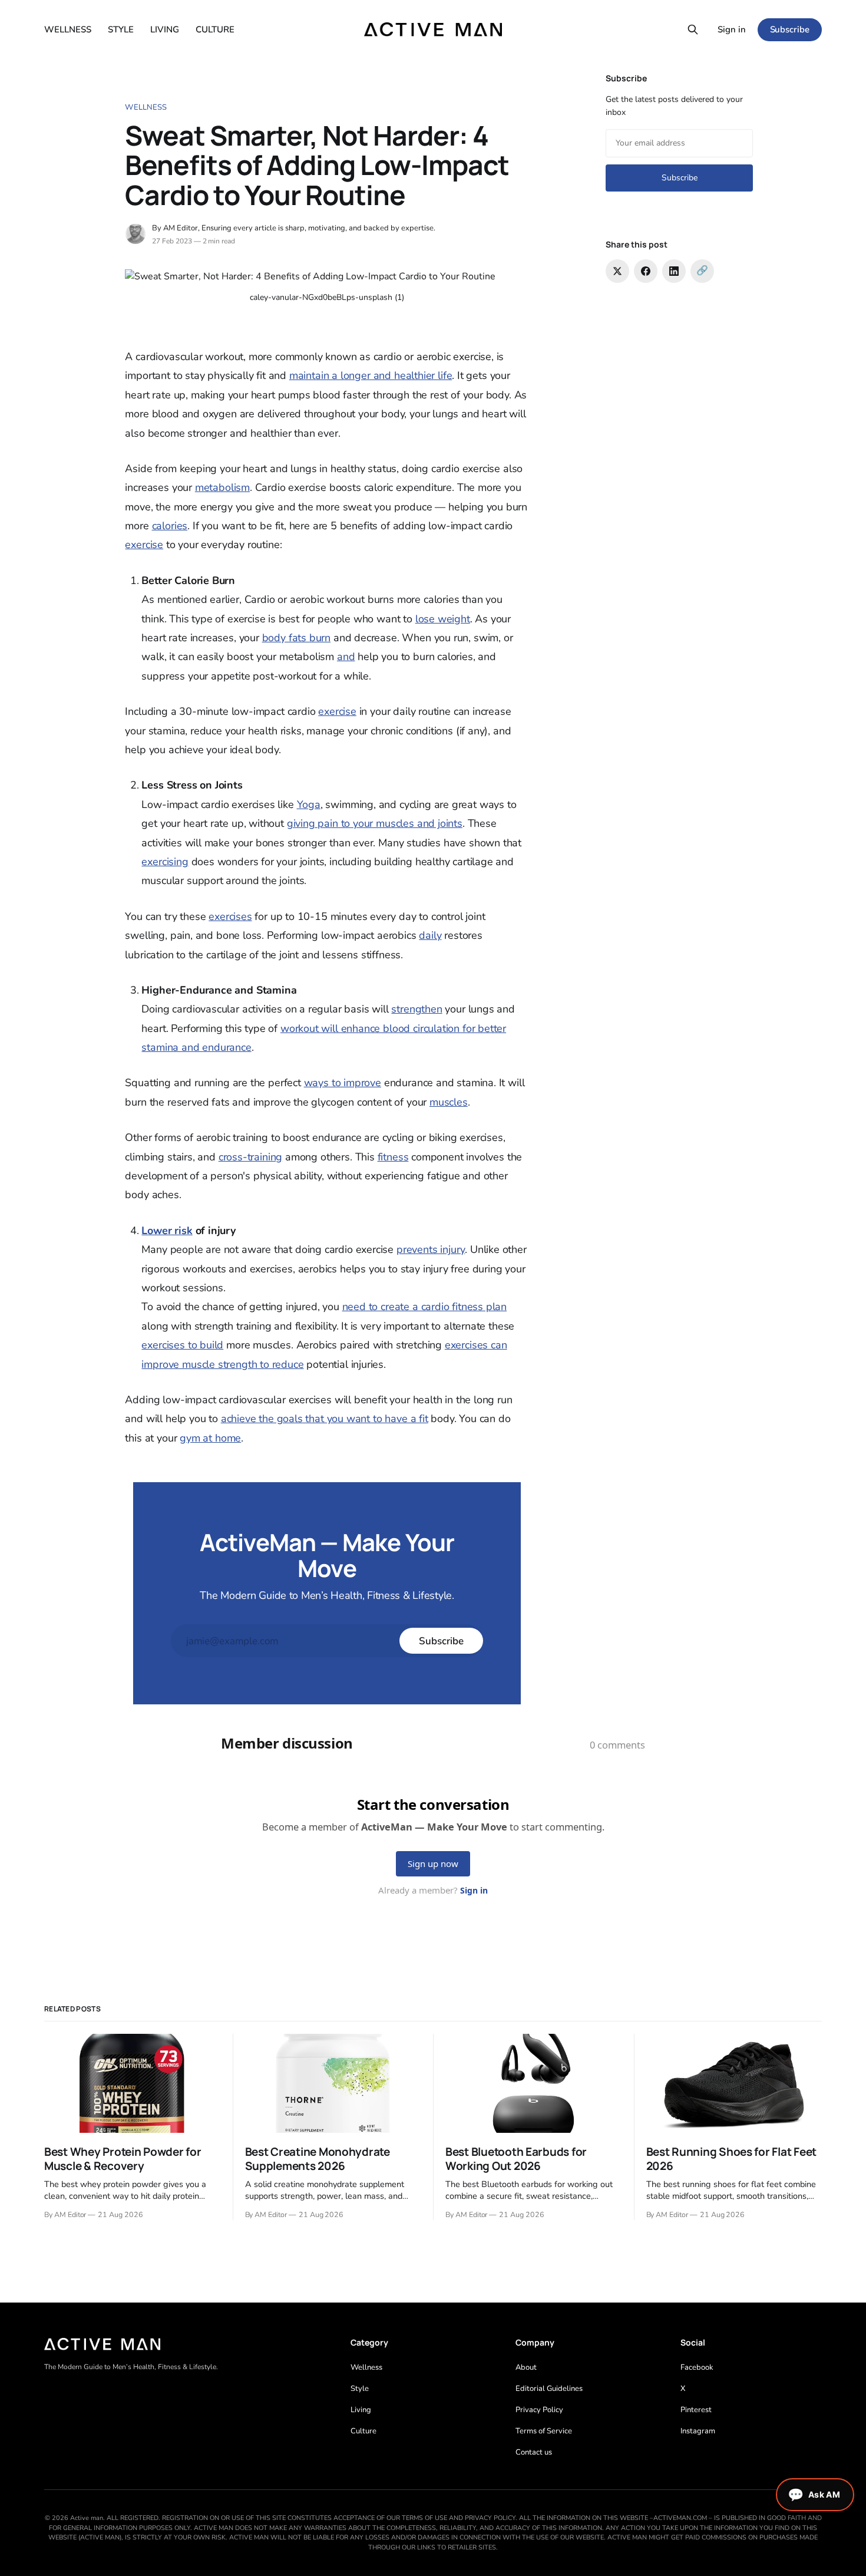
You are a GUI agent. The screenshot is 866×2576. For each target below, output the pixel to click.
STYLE (121, 29)
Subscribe (790, 29)
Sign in (732, 29)
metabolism (222, 487)
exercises (230, 916)
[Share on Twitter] (617, 271)
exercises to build (182, 1345)
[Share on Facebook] (646, 271)
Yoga (309, 804)
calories (170, 526)
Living (361, 2410)
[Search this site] (693, 29)
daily (430, 935)
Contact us (534, 2452)
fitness (393, 1157)
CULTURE (215, 29)
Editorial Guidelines (549, 2389)
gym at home (210, 1438)
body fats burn (296, 638)
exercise (144, 545)
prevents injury (431, 1249)
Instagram (698, 2431)
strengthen (417, 1009)
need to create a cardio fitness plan (425, 1307)
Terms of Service (544, 2431)
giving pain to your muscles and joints (375, 823)
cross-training (250, 1157)
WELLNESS (68, 29)
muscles (449, 1102)
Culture (363, 2431)
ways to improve (343, 1083)
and (346, 657)
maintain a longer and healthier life (371, 375)
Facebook (697, 2367)
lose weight (443, 619)
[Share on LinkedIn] (674, 271)
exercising (165, 862)
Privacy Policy (539, 2410)
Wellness (146, 107)
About (526, 2367)
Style (360, 2389)
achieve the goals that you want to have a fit (325, 1419)
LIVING (165, 29)
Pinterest (696, 2410)
